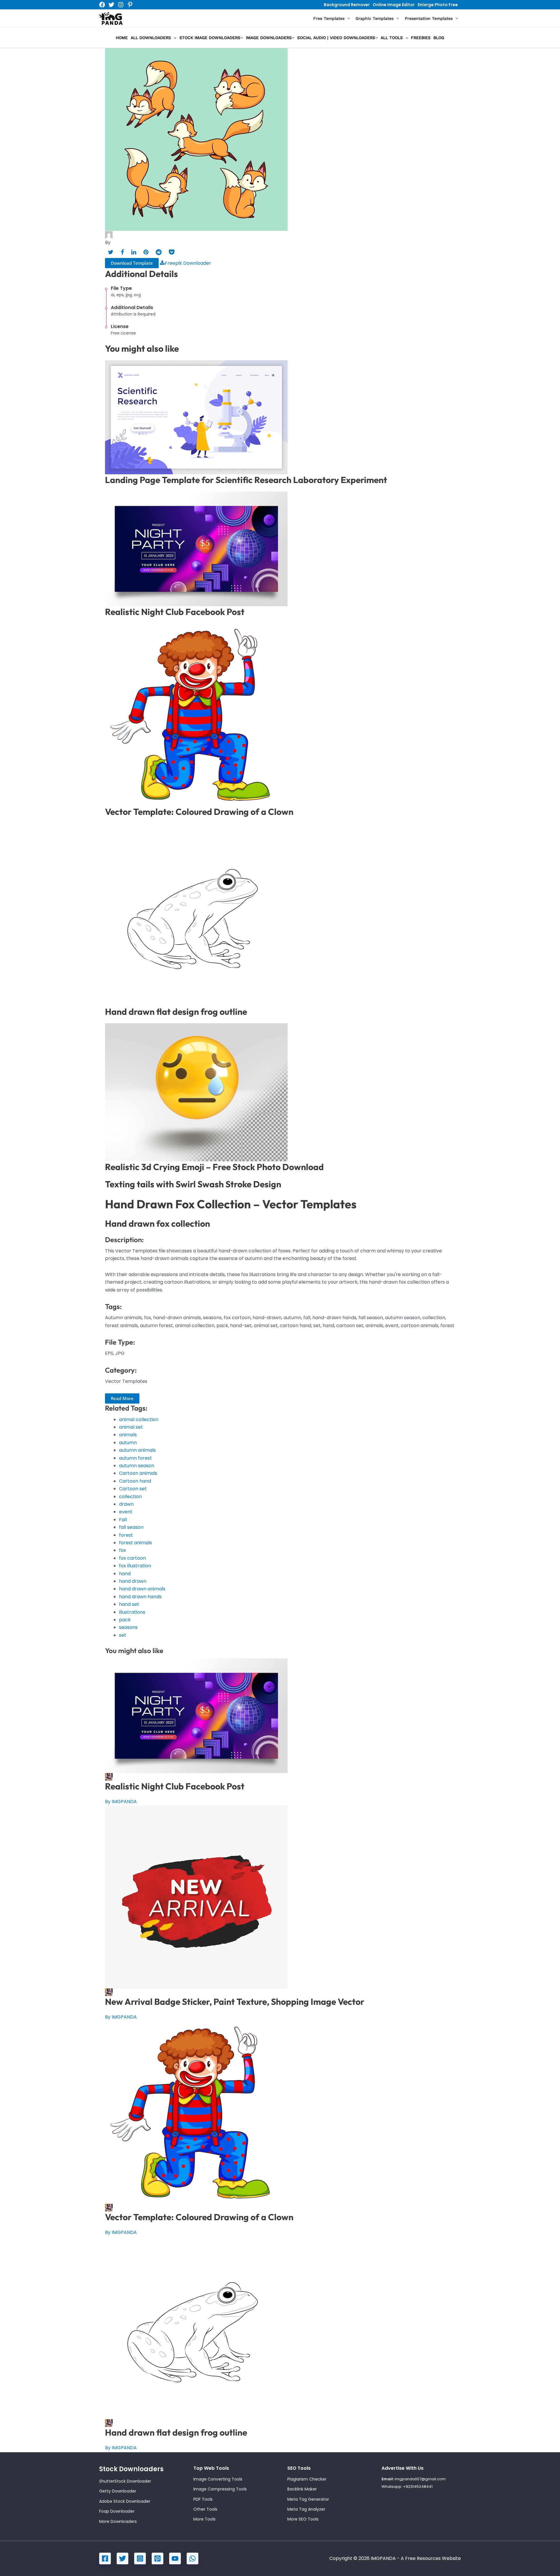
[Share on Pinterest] (146, 252)
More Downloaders (118, 2521)
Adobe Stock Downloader (125, 2501)
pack (125, 1620)
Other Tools (205, 2509)
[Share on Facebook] (122, 252)
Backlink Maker (302, 2489)
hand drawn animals (142, 1589)
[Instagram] (121, 5)
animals (128, 1435)
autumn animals (137, 1450)
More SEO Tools (303, 2519)
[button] (347, 19)
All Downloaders (151, 38)
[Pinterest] (130, 5)
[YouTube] (175, 2558)
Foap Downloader (117, 2511)
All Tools (392, 38)
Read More (122, 1398)
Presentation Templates (429, 18)
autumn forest (135, 1458)
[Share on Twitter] (111, 252)
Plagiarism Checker (307, 2479)
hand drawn (133, 1581)
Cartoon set (133, 1489)
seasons (128, 1627)
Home (122, 38)
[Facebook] (102, 5)
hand (125, 1574)
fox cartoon (132, 1558)
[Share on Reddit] (159, 252)
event (126, 1512)
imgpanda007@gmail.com (420, 2479)
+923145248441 (418, 2487)
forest (126, 1535)
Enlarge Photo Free (438, 5)
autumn (128, 1443)
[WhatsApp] (192, 2558)
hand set (129, 1604)
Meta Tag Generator (308, 2499)
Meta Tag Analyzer (306, 2509)
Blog (439, 38)
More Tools (204, 2519)
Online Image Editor (394, 5)
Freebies (421, 38)
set (123, 1635)
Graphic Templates (374, 18)
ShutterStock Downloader (125, 2481)
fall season (131, 1527)
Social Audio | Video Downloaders (336, 38)
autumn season (137, 1466)
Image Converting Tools (218, 2479)
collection (130, 1497)
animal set (131, 1427)
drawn (126, 1504)
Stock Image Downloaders (210, 38)
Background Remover (347, 5)
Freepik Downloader (188, 263)
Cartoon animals (138, 1473)
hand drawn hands (140, 1597)
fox (123, 1550)
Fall (123, 1520)
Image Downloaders (269, 38)
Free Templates (329, 18)
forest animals (135, 1543)
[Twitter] (111, 5)
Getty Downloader (118, 2491)
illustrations (132, 1612)
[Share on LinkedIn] (134, 252)
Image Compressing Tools (220, 2489)
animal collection (139, 1419)
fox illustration (135, 1566)
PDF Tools (203, 2499)
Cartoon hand (135, 1481)
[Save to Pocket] (172, 252)
